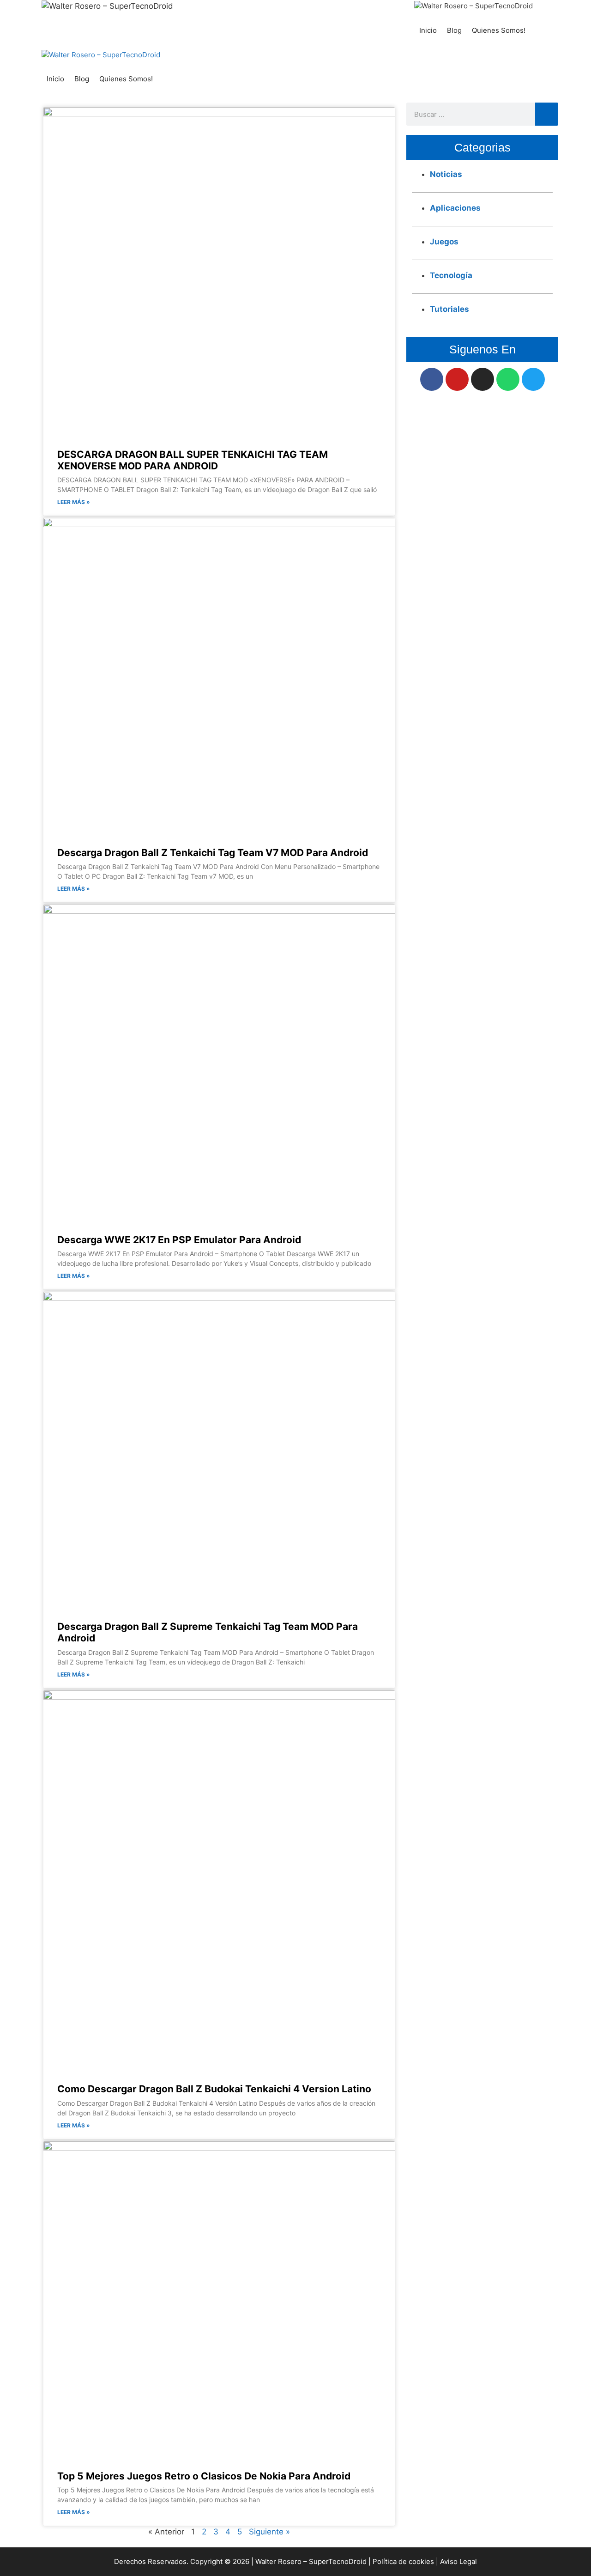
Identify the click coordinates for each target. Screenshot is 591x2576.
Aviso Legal (458, 2561)
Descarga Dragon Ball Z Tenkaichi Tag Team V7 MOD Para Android (213, 853)
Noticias (446, 174)
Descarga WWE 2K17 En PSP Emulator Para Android (179, 1240)
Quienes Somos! (499, 30)
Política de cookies (403, 2561)
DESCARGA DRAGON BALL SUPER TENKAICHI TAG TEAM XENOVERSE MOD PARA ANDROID (193, 460)
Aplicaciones (455, 208)
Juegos (444, 242)
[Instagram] (482, 379)
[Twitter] (533, 379)
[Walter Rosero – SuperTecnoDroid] (473, 6)
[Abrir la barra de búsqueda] (540, 30)
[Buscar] (547, 114)
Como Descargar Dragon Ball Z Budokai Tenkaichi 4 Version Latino (214, 2089)
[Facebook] (432, 379)
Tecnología (451, 275)
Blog (454, 30)
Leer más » (74, 502)
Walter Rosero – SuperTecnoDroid (311, 2561)
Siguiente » (269, 2532)
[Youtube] (457, 379)
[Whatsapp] (508, 379)
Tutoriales (449, 309)
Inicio (428, 30)
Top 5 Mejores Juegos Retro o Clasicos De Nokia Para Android (204, 2476)
